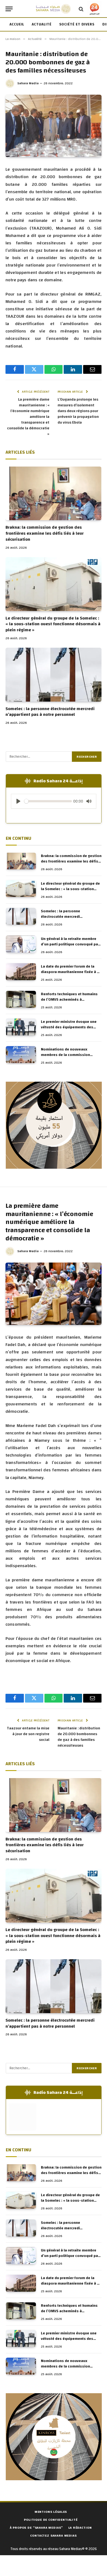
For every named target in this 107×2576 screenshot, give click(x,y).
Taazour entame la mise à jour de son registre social (28, 1734)
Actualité (42, 24)
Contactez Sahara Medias (53, 2536)
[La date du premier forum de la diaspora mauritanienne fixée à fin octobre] (21, 972)
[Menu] (9, 9)
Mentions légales (51, 2512)
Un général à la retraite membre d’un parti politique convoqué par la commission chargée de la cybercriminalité (70, 947)
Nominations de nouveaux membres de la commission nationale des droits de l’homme (70, 1055)
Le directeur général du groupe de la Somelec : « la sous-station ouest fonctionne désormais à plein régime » (53, 624)
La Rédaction (80, 2528)
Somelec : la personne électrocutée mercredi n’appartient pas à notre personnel (50, 712)
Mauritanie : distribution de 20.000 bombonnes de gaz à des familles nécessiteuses (79, 1737)
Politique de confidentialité (51, 2520)
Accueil (17, 24)
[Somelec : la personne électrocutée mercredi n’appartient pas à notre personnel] (54, 675)
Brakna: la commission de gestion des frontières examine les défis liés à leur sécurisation (45, 533)
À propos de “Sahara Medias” (36, 2528)
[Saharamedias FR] (53, 9)
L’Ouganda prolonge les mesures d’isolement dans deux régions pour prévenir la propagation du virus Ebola (78, 411)
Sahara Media (28, 83)
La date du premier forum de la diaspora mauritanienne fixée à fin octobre (71, 972)
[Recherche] (81, 9)
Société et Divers (77, 24)
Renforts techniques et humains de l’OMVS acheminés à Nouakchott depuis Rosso (69, 1000)
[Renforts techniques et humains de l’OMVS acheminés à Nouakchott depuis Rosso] (21, 999)
